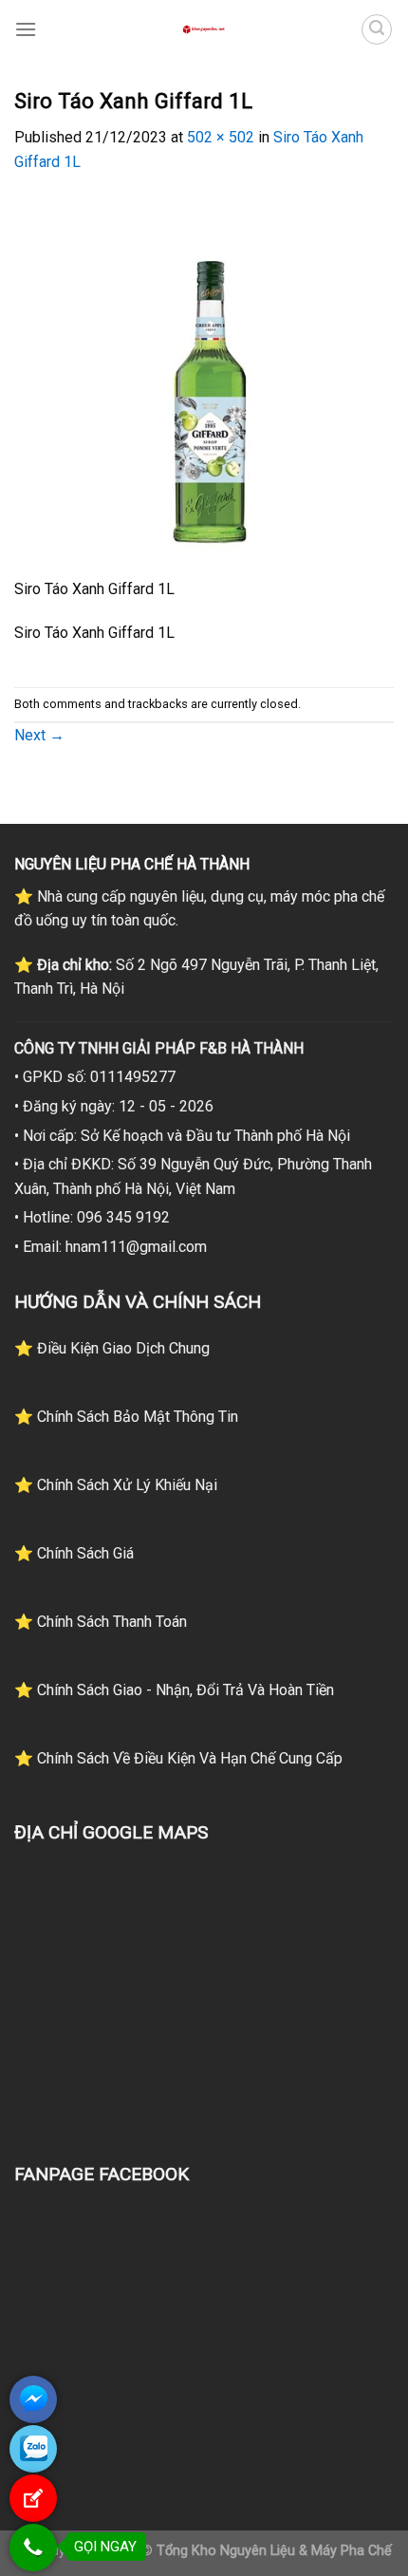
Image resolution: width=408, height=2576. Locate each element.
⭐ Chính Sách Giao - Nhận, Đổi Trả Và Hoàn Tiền (174, 1690)
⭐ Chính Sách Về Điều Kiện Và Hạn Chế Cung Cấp (178, 1758)
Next (39, 735)
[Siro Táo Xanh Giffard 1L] (204, 386)
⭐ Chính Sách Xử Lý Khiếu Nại (116, 1485)
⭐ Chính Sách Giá (74, 1553)
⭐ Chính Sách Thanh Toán (101, 1622)
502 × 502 (221, 137)
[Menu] (26, 29)
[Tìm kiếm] (377, 29)
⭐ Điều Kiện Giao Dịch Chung (112, 1348)
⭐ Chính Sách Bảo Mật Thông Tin (126, 1417)
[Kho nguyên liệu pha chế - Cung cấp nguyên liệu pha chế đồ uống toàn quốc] (204, 29)
